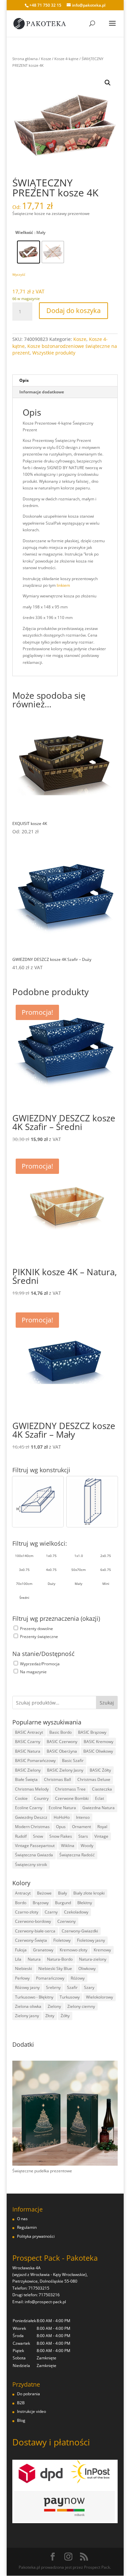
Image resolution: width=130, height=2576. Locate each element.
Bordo (21, 1903)
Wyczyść (19, 274)
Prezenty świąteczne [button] (39, 1637)
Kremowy (102, 1950)
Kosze (46, 59)
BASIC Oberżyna (62, 1751)
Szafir (72, 1987)
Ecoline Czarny (29, 1808)
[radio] (28, 252)
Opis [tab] (24, 380)
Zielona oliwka (28, 2006)
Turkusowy (70, 1997)
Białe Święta (26, 1779)
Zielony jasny (27, 2016)
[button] (108, 83)
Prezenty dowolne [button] (36, 1629)
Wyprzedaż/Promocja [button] (40, 1664)
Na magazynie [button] (33, 1672)
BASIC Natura (28, 1751)
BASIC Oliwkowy (98, 1751)
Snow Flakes (61, 1836)
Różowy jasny (27, 1987)
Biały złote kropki (89, 1893)
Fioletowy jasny (91, 1940)
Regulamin (27, 2227)
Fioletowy (62, 1940)
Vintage (101, 1836)
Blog (21, 2420)
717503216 (49, 2295)
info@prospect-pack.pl (45, 2302)
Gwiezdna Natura (98, 1808)
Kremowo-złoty (73, 1950)
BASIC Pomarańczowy (35, 1760)
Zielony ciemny (81, 2006)
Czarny (51, 1912)
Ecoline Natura (62, 1808)
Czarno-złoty (27, 1912)
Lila (18, 1959)
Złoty (50, 2016)
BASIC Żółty (100, 1770)
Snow (38, 1836)
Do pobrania (28, 2394)
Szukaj (107, 1703)
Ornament (81, 1827)
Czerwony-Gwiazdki (80, 1931)
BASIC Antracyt (29, 1732)
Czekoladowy (76, 1912)
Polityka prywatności (36, 2236)
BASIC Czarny (28, 1742)
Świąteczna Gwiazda (34, 1855)
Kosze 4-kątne (66, 59)
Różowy (78, 1978)
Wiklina (68, 1846)
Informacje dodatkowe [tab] (42, 392)
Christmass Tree (70, 1789)
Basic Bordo (60, 1732)
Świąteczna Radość (77, 1855)
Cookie (21, 1798)
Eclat (99, 1798)
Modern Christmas (32, 1827)
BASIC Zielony (28, 1770)
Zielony (54, 2006)
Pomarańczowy (50, 1978)
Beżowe (44, 1893)
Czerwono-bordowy (33, 1921)
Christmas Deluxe (94, 1779)
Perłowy (22, 1978)
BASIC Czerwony (62, 1742)
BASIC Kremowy (98, 1742)
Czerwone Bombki (72, 1798)
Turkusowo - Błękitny (34, 1997)
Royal (102, 1827)
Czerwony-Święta (31, 1940)
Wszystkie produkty (54, 353)
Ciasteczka (102, 1789)
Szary (89, 1987)
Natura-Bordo (60, 1959)
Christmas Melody (32, 1789)
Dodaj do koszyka (73, 310)
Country (41, 1798)
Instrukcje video (31, 2411)
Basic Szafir (73, 1760)
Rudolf (21, 1836)
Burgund (63, 1903)
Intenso (83, 1817)
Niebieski (23, 1968)
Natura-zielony (93, 1959)
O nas (22, 2219)
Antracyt (23, 1893)
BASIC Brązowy (92, 1732)
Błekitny (85, 1903)
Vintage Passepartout (35, 1846)
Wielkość (24, 232)
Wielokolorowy (99, 1997)
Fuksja (21, 1950)
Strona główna (25, 59)
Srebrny (53, 1987)
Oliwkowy (87, 1968)
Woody (87, 1846)
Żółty (65, 2016)
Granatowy (43, 1950)
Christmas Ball (57, 1779)
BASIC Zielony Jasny (65, 1770)
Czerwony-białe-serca (35, 1931)
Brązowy (41, 1903)
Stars (83, 1836)
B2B (21, 2403)
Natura (34, 1959)
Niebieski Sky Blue (55, 1968)
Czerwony (66, 1921)
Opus (61, 1827)
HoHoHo (62, 1817)
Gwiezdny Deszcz (31, 1817)
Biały (62, 1893)
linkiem (63, 585)
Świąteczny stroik (31, 1864)
